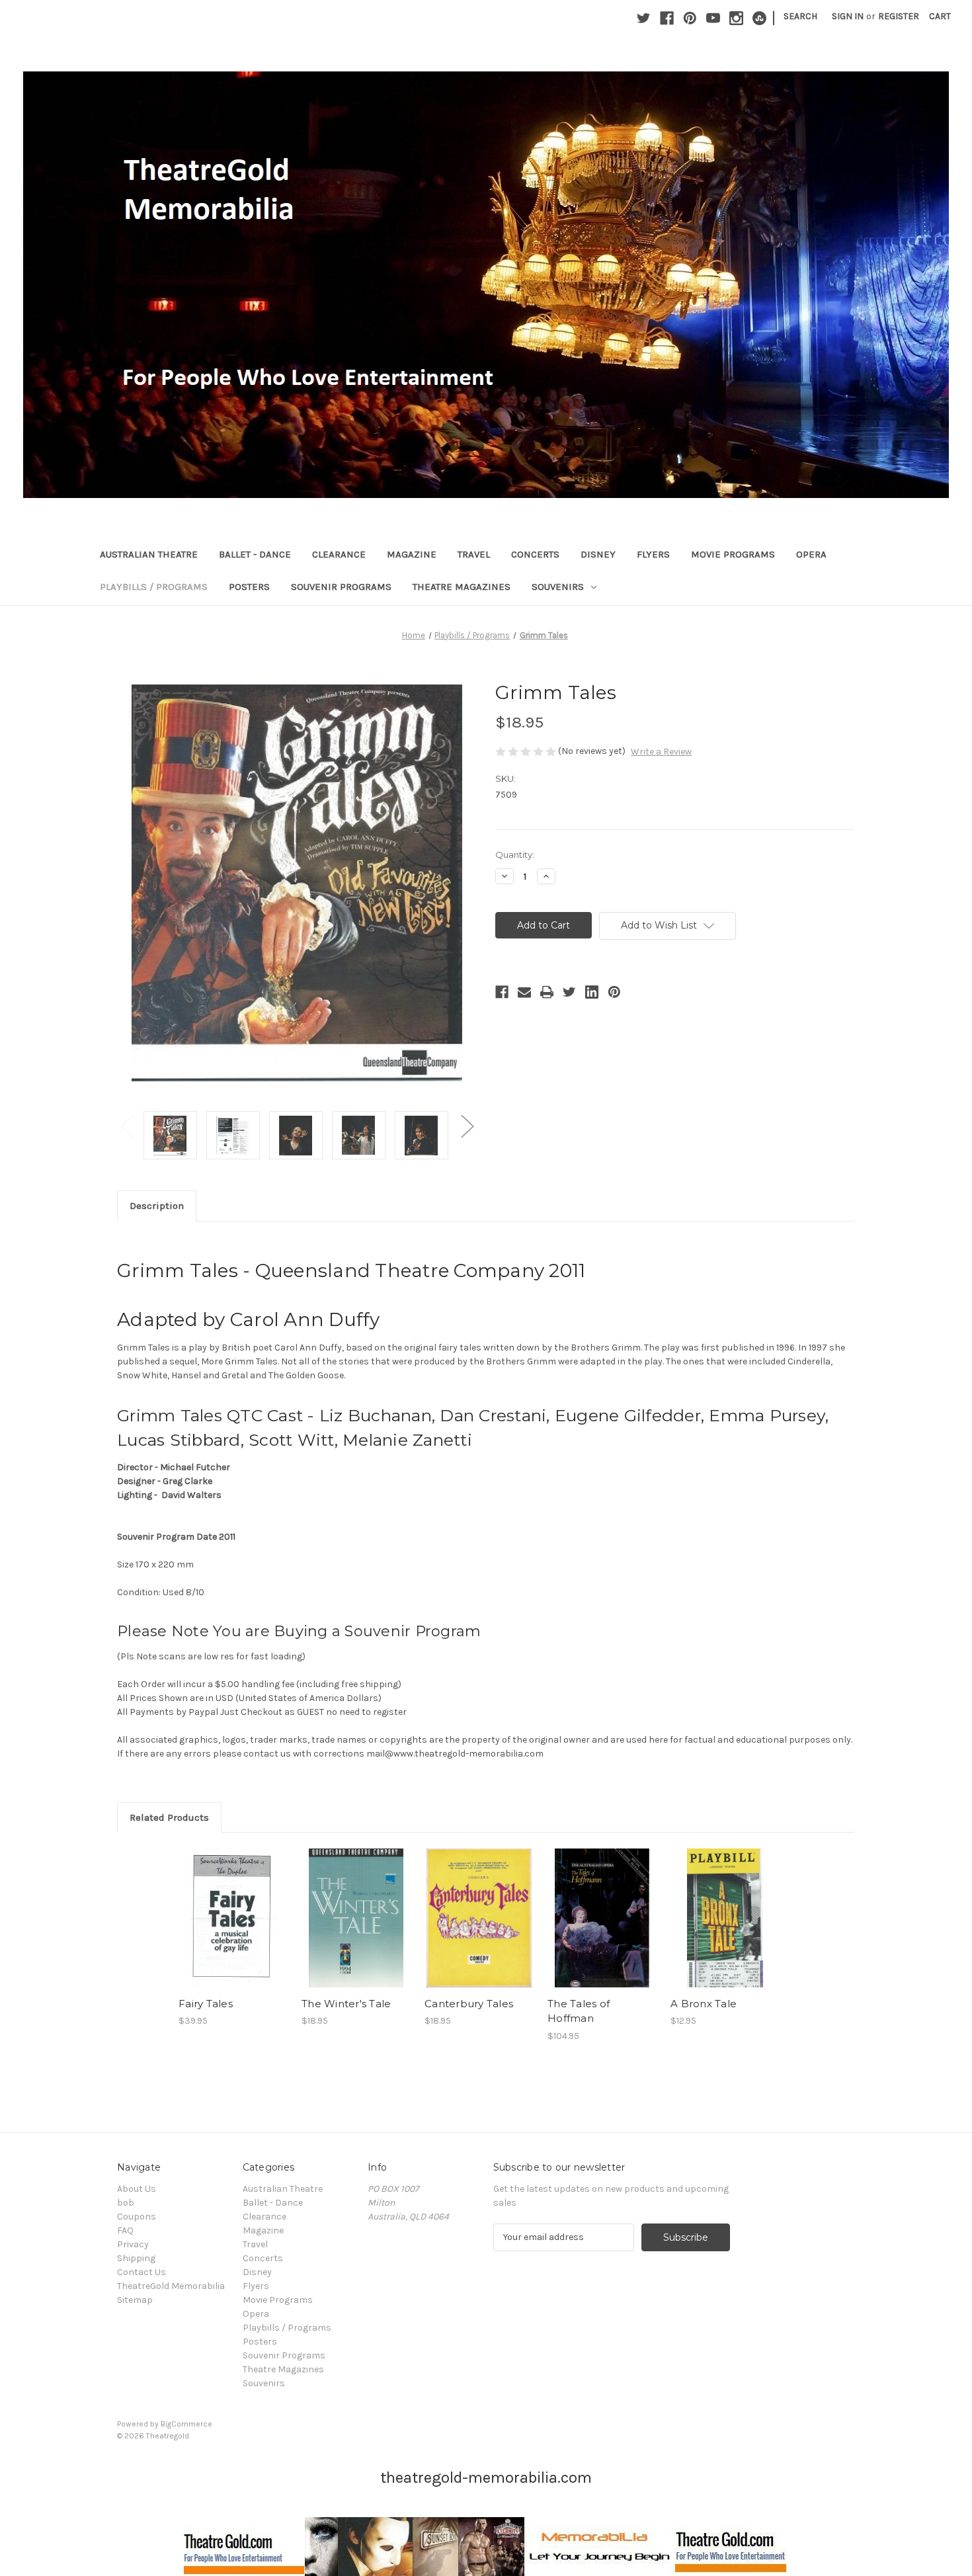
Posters (249, 587)
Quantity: (515, 854)
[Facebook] (667, 18)
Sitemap (135, 2300)
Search (800, 16)
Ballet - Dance (255, 554)
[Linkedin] (592, 992)
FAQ (125, 2230)
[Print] (547, 992)
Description (157, 1206)
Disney (598, 554)
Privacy (133, 2244)
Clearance (339, 554)
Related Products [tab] (169, 1817)
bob (126, 2203)
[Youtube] (713, 18)
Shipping (136, 2258)
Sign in (848, 16)
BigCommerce (186, 2424)
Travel (474, 554)
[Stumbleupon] (759, 18)
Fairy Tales (206, 2004)
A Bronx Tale (704, 2004)
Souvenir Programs (341, 587)
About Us (137, 2189)
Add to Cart (233, 1929)
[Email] (524, 992)
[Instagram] (736, 18)
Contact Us (142, 2272)
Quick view (232, 1906)
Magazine (412, 554)
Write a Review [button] (661, 752)
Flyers (653, 554)
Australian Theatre (149, 554)
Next (467, 1125)
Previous (127, 1125)
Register (899, 16)
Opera (811, 554)
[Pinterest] (690, 18)
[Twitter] (644, 18)
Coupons (137, 2217)
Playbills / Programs (154, 587)
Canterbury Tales (469, 2004)
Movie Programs (733, 554)
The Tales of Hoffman (579, 2011)
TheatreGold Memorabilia (171, 2286)
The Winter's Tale (346, 2004)
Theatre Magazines (462, 587)
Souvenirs (558, 587)
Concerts (535, 554)
